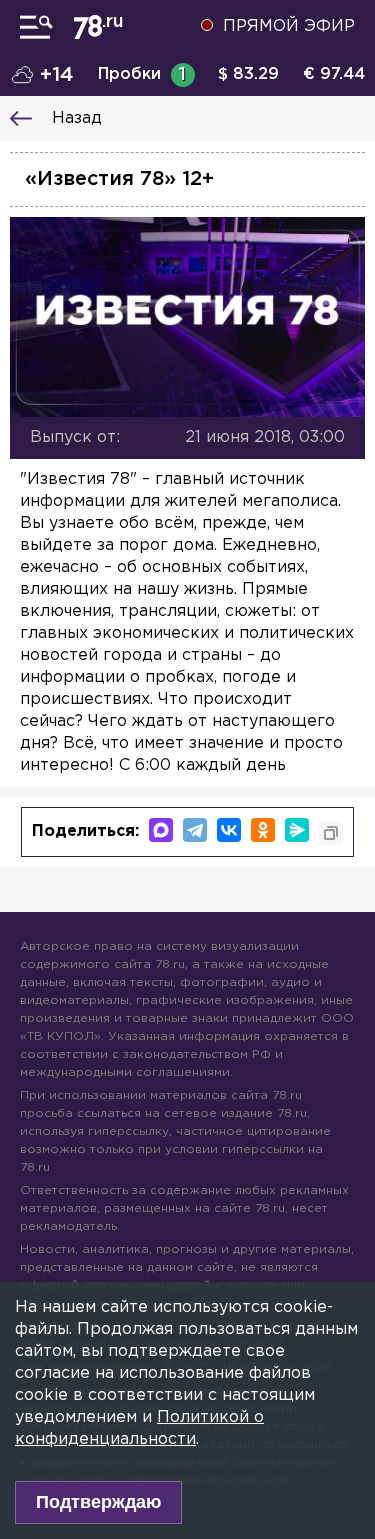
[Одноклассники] (263, 830)
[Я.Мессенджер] (297, 830)
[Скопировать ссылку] (331, 833)
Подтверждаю (98, 1502)
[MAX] (161, 830)
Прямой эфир (289, 26)
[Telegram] (195, 830)
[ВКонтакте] (229, 830)
